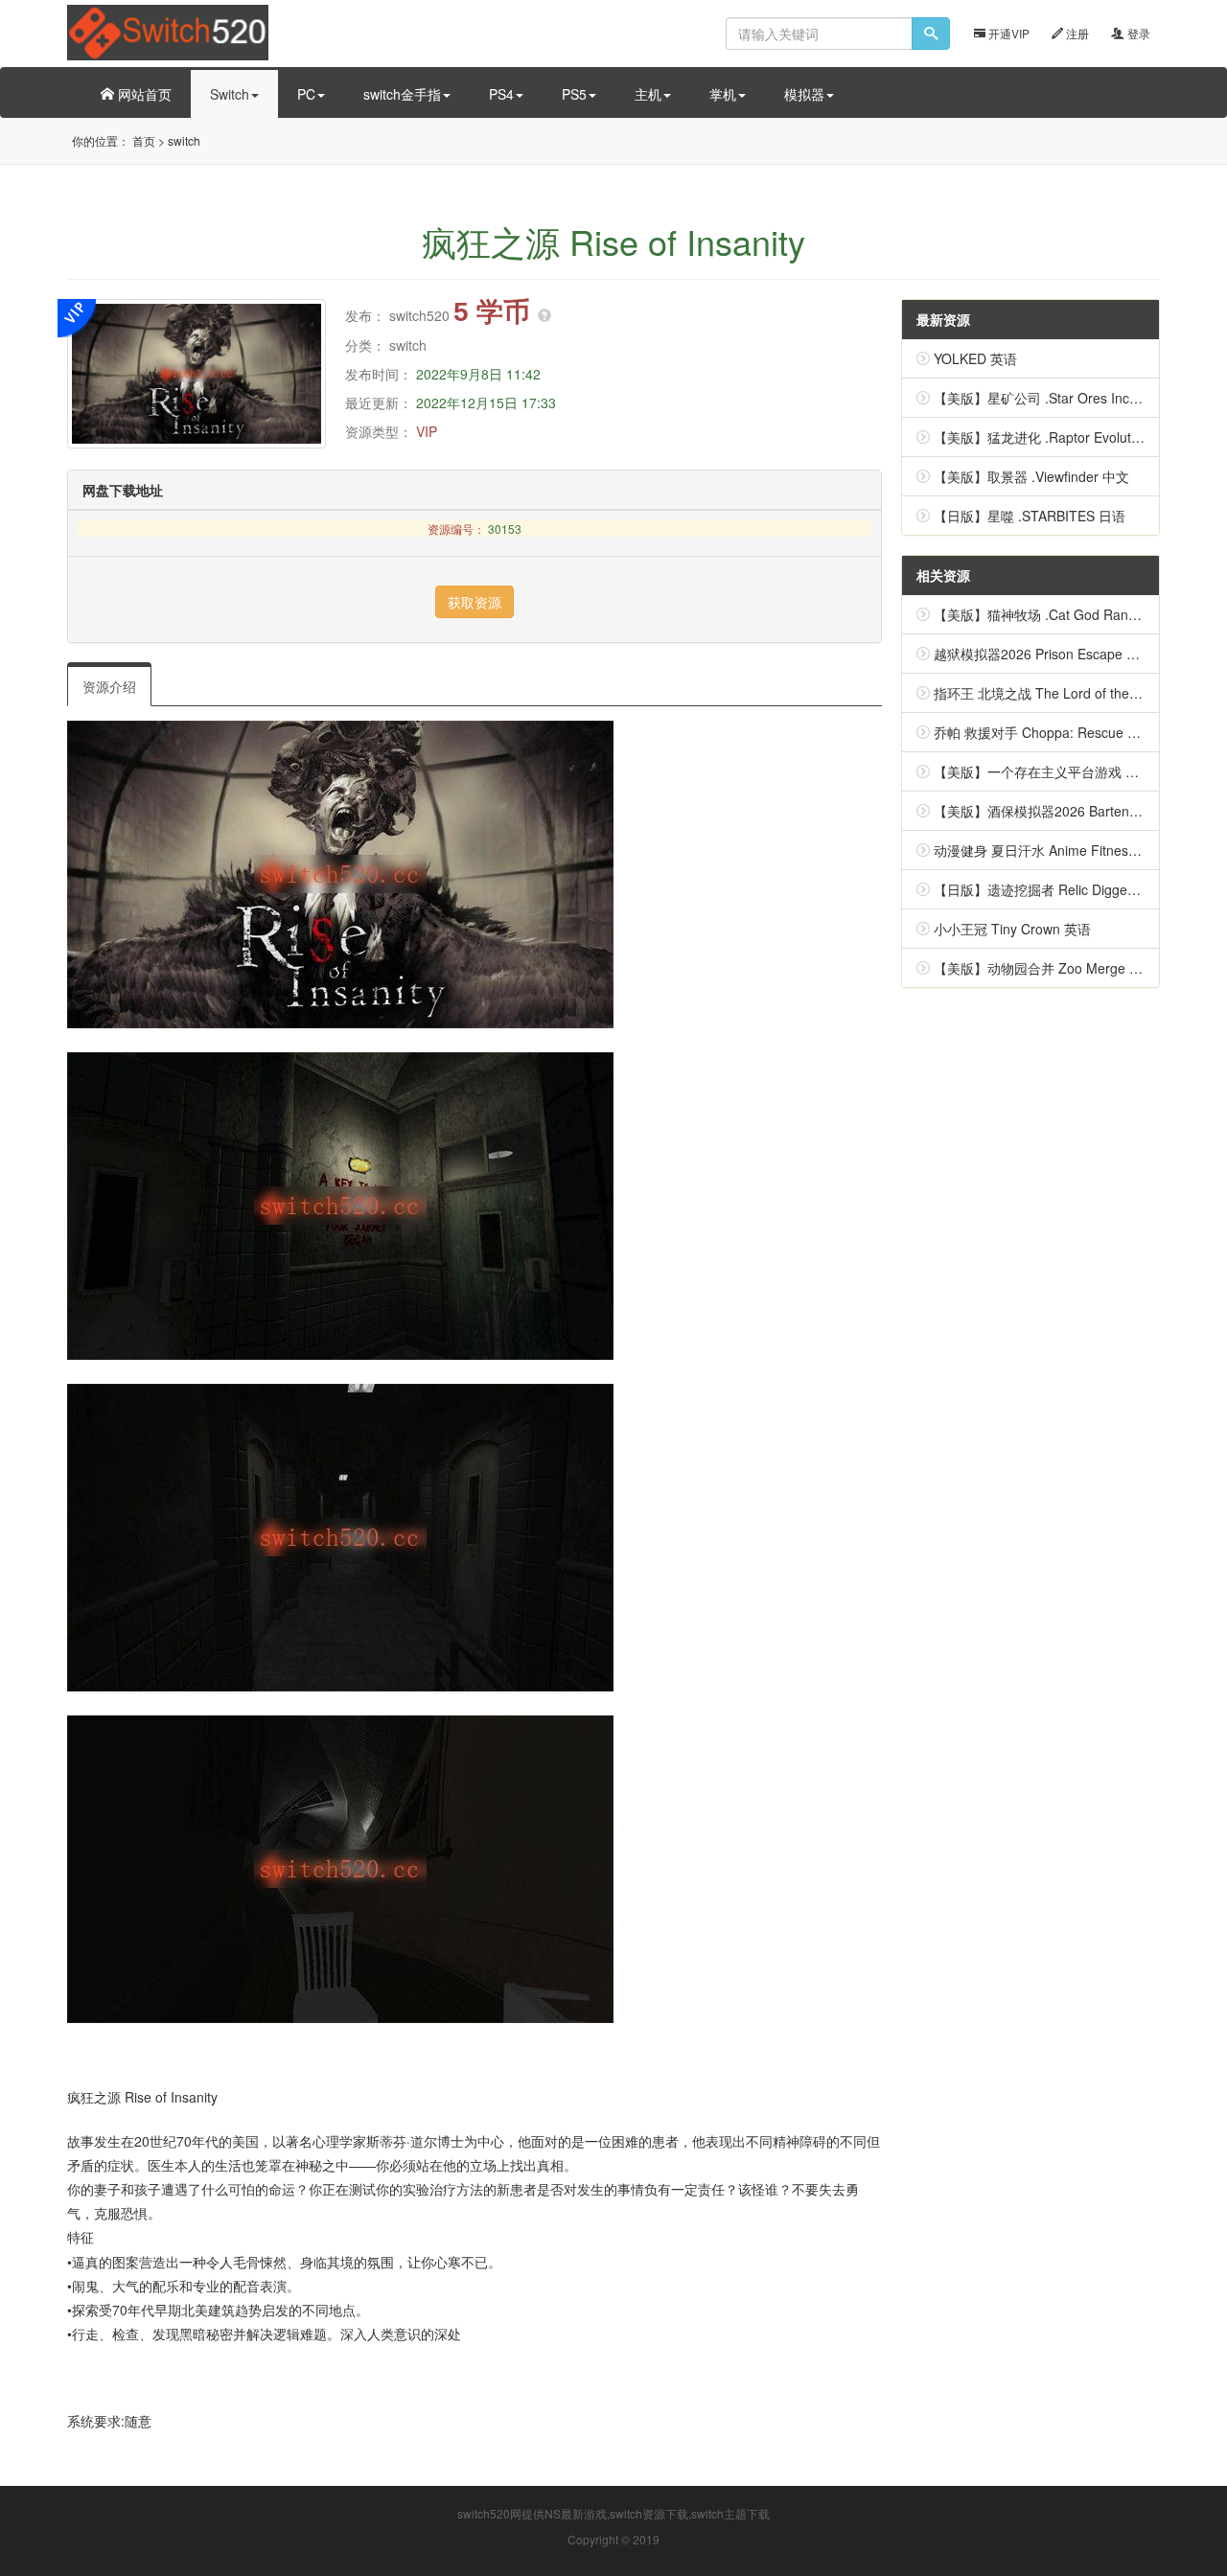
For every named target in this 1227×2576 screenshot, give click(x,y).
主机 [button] (648, 94)
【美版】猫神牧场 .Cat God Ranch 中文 (1053, 614)
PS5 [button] (574, 94)
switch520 (419, 315)
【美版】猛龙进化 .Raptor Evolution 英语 (1057, 437)
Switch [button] (230, 94)
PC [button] (306, 94)
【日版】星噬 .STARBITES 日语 (1030, 516)
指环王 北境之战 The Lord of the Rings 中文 (1066, 693)
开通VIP (1007, 33)
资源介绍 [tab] (109, 686)
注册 (1076, 33)
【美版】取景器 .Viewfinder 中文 (1031, 476)
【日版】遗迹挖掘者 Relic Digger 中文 (1048, 889)
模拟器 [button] (804, 94)
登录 (1137, 33)
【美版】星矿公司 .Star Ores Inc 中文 (1047, 398)
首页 (144, 140)
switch (184, 140)
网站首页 (143, 94)
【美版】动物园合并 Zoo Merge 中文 (1045, 968)
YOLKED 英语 (975, 358)
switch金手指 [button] (402, 94)
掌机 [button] (723, 94)
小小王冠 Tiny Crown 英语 (1012, 929)
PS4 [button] (501, 94)
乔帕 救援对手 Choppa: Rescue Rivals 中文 (1064, 732)
